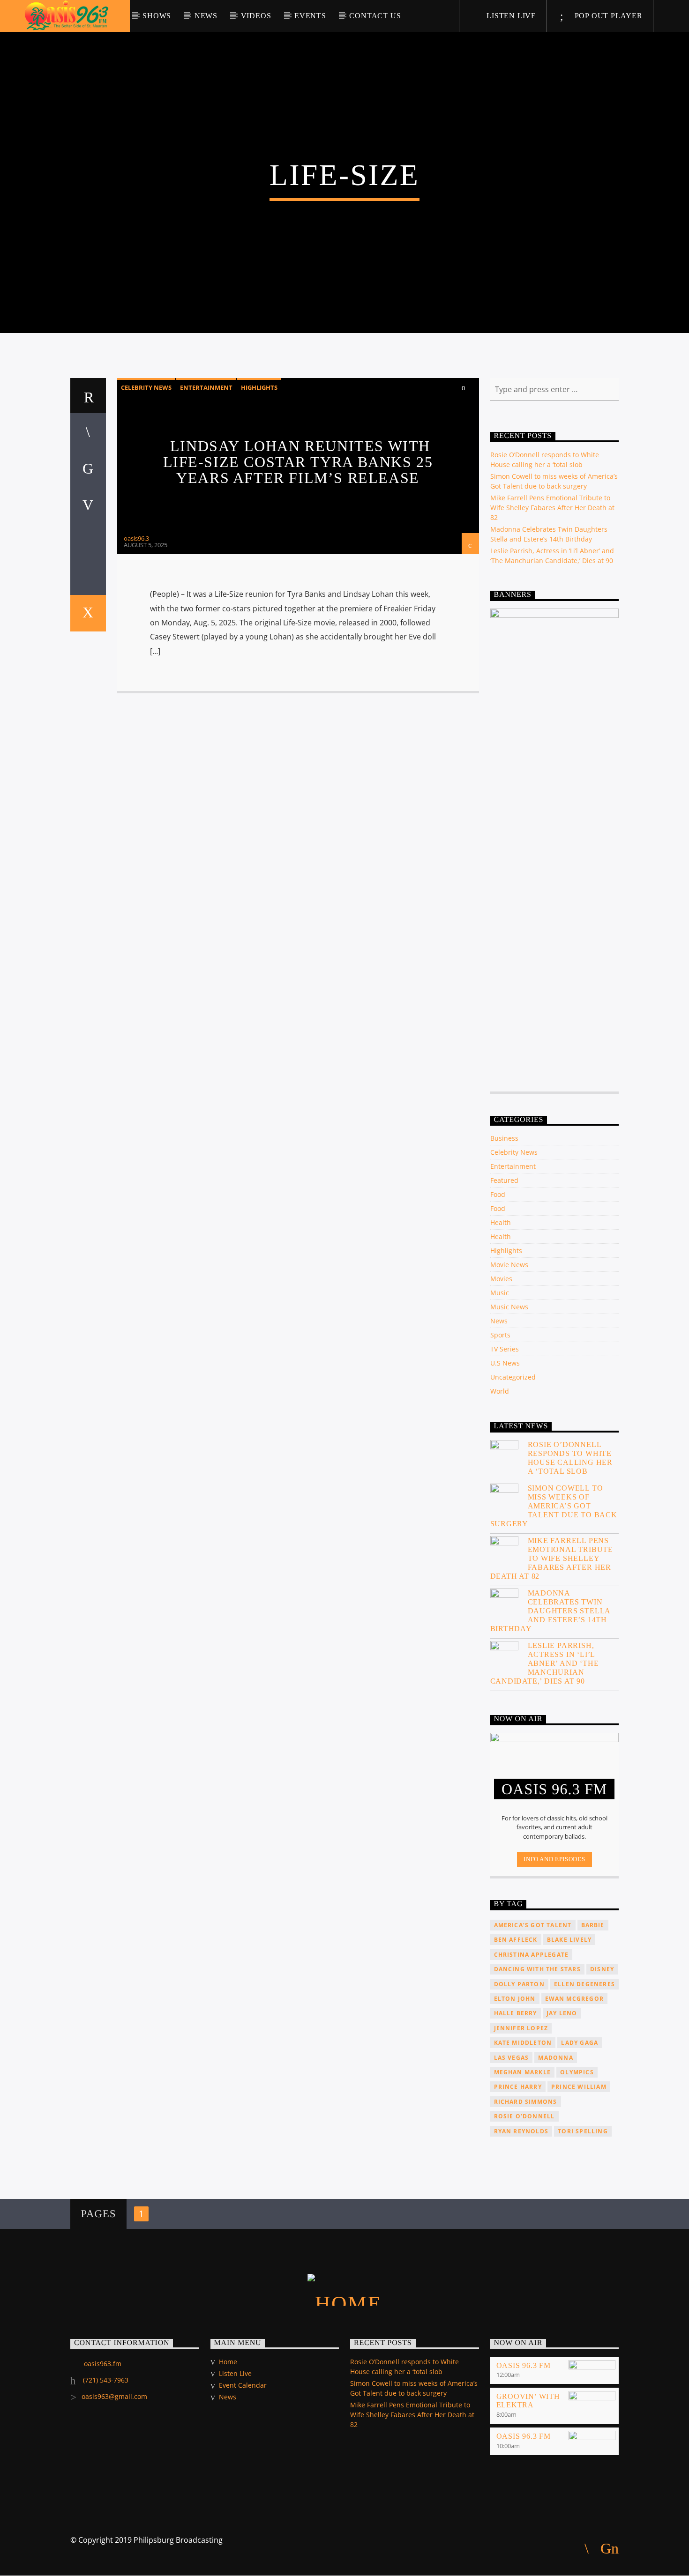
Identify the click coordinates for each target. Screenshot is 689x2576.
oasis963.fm (103, 2364)
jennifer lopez (521, 2028)
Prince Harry (518, 2087)
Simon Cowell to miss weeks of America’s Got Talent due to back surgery (554, 1506)
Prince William (579, 2087)
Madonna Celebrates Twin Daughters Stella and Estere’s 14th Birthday (550, 1611)
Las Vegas (512, 2058)
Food (498, 1194)
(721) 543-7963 (105, 2380)
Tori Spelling (583, 2131)
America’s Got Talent (533, 1925)
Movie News (509, 1265)
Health (501, 1222)
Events (310, 16)
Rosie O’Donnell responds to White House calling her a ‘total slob (570, 1458)
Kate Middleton (523, 2043)
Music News (509, 1307)
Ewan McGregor (575, 1999)
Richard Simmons (526, 2102)
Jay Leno (562, 2013)
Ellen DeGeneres (584, 1984)
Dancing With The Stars (537, 1969)
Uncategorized (513, 1377)
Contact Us (375, 16)
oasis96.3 (136, 538)
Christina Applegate (532, 1955)
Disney (602, 1969)
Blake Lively (569, 1940)
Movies (501, 1279)
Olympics (577, 2072)
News (206, 16)
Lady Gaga (580, 2043)
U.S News (505, 1363)
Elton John (515, 1999)
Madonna (555, 2058)
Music (500, 1293)
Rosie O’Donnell (524, 2116)
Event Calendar (243, 2385)
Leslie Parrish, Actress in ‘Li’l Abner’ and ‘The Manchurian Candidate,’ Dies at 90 (545, 1663)
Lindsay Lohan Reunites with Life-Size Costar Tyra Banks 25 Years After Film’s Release (298, 462)
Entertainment (206, 387)
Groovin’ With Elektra (528, 2401)
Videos (256, 16)
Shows (157, 16)
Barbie (593, 1925)
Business (504, 1138)
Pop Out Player (607, 16)
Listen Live (510, 16)
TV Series (505, 1349)
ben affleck (516, 1940)
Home (228, 2362)
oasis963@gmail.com (114, 2396)
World (500, 1391)
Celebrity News (146, 387)
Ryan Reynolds (521, 2131)
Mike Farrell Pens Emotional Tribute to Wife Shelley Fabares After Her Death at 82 (552, 508)
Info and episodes (554, 1859)
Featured (504, 1180)
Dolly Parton (519, 1984)
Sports (500, 1335)
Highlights (259, 387)
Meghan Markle (523, 2072)
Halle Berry (516, 2013)
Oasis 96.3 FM (524, 2365)
